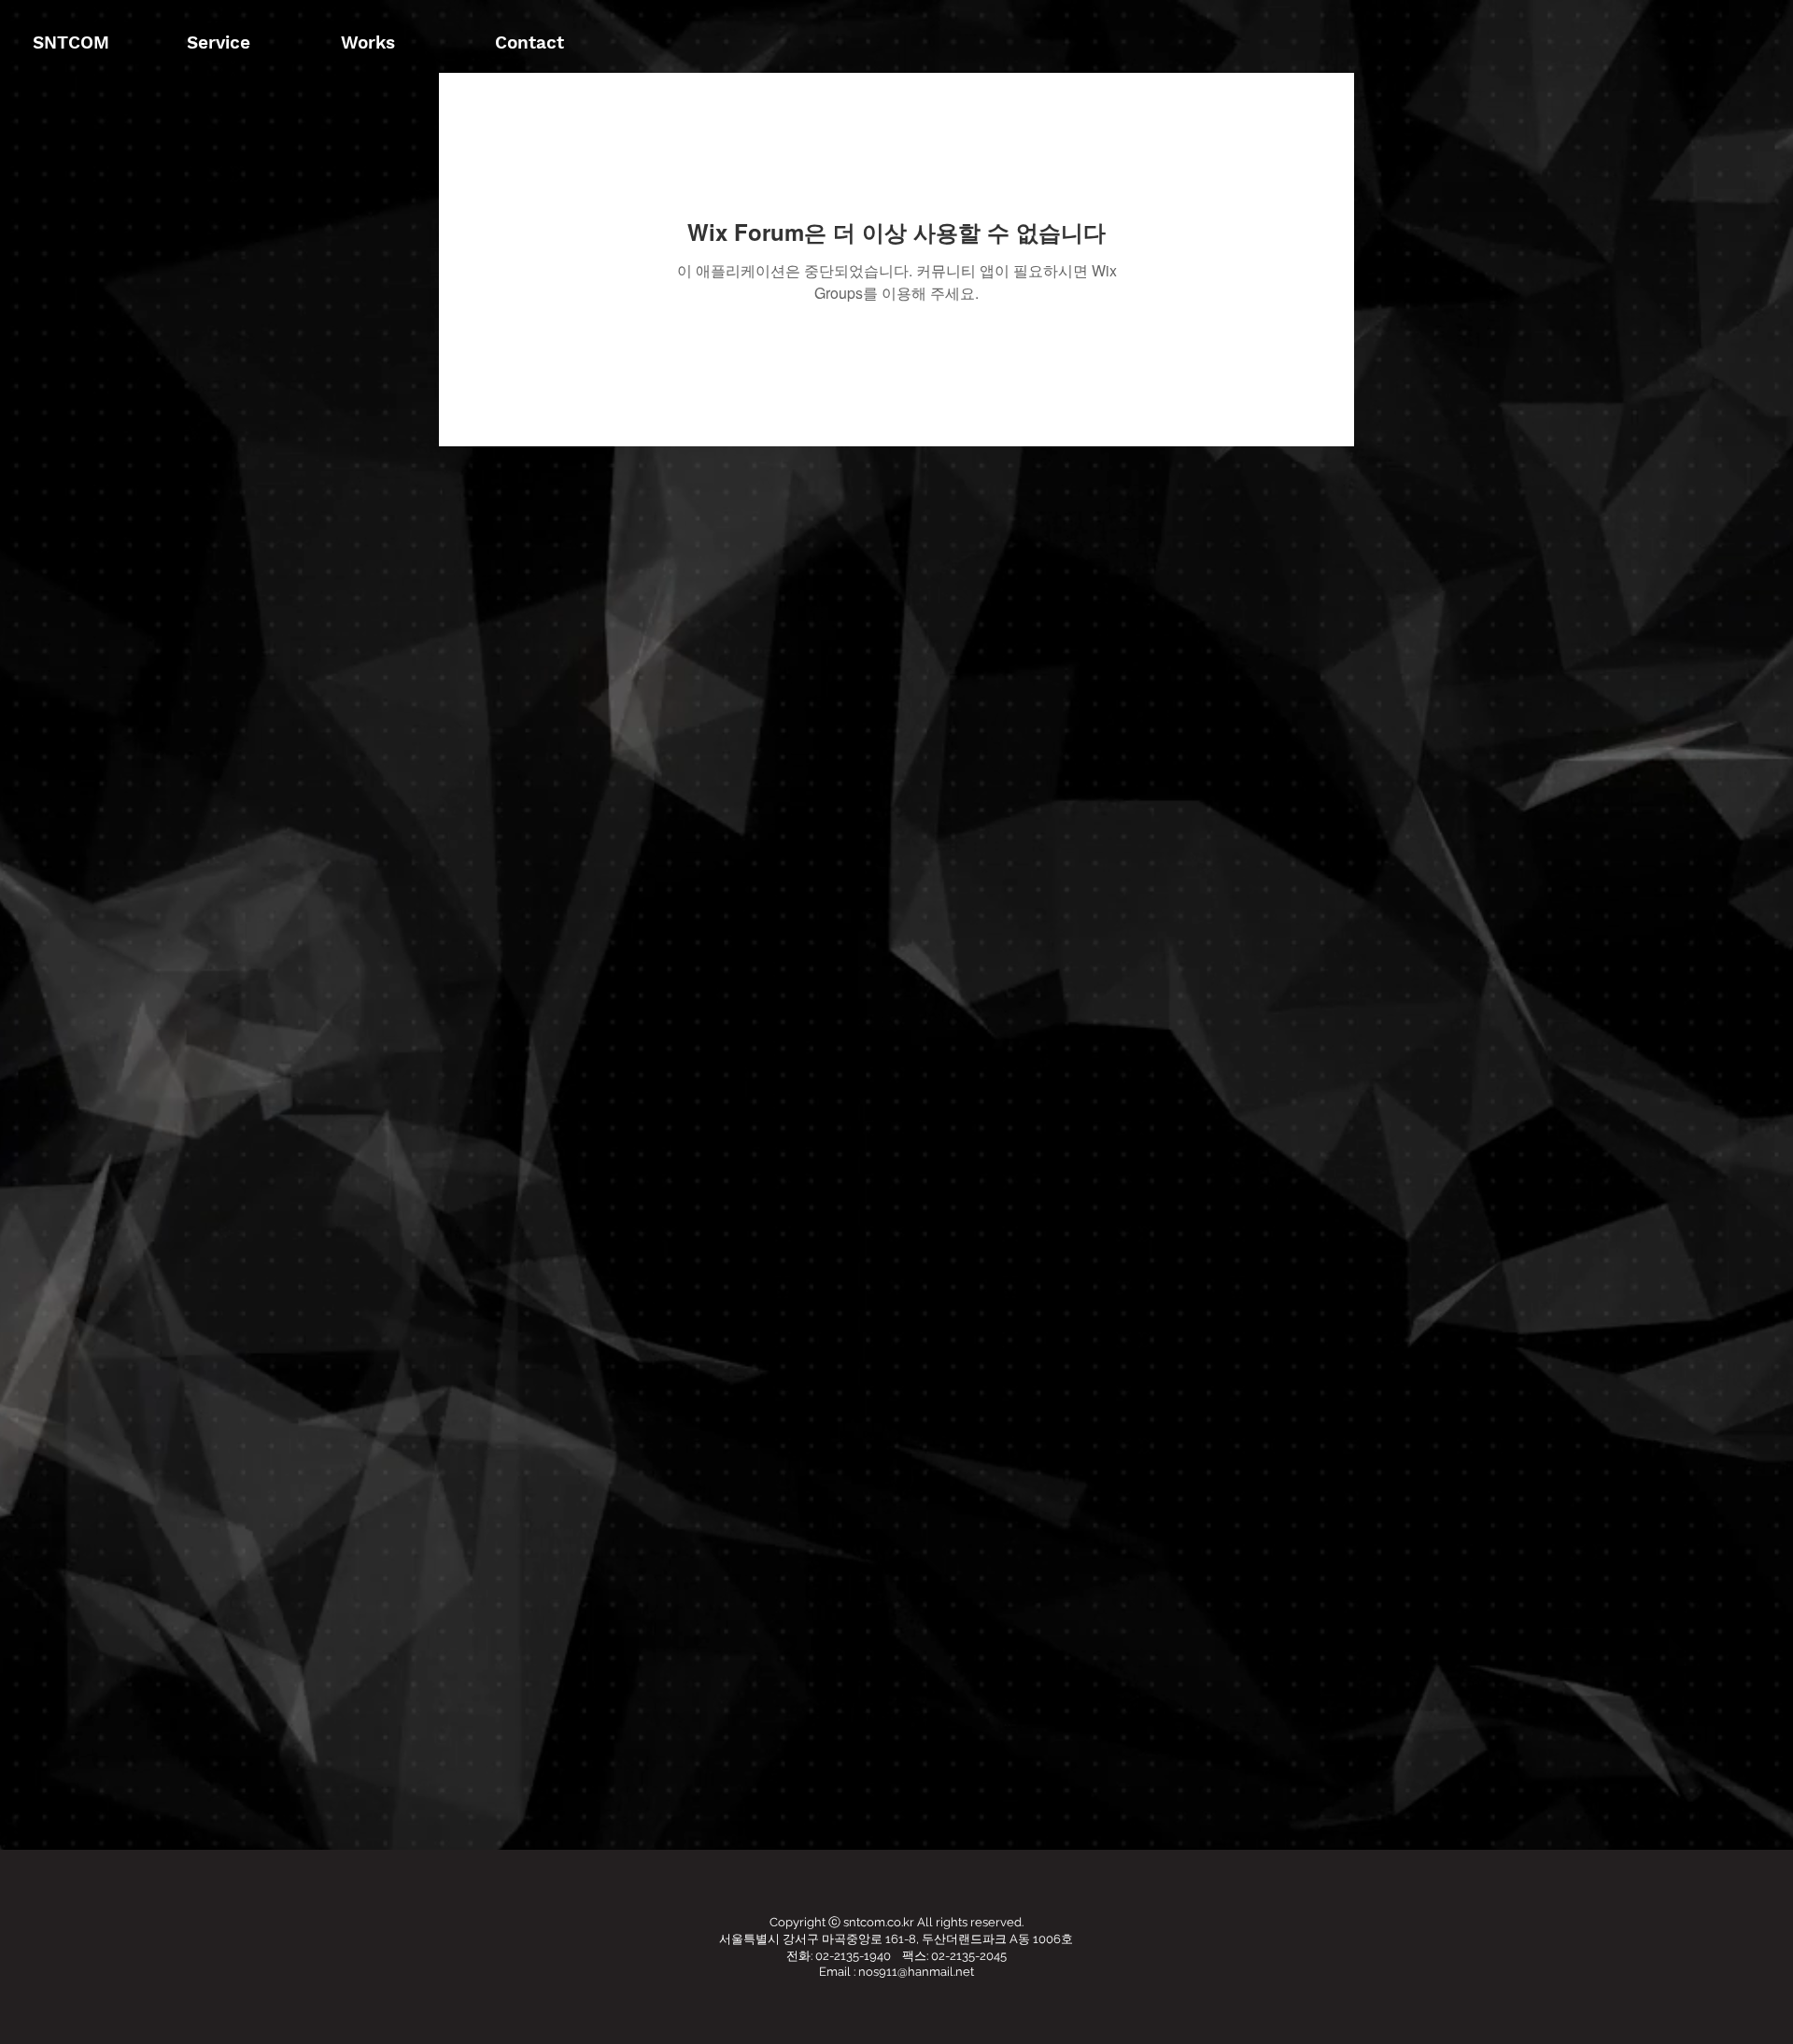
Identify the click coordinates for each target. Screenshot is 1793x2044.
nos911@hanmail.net (916, 1972)
